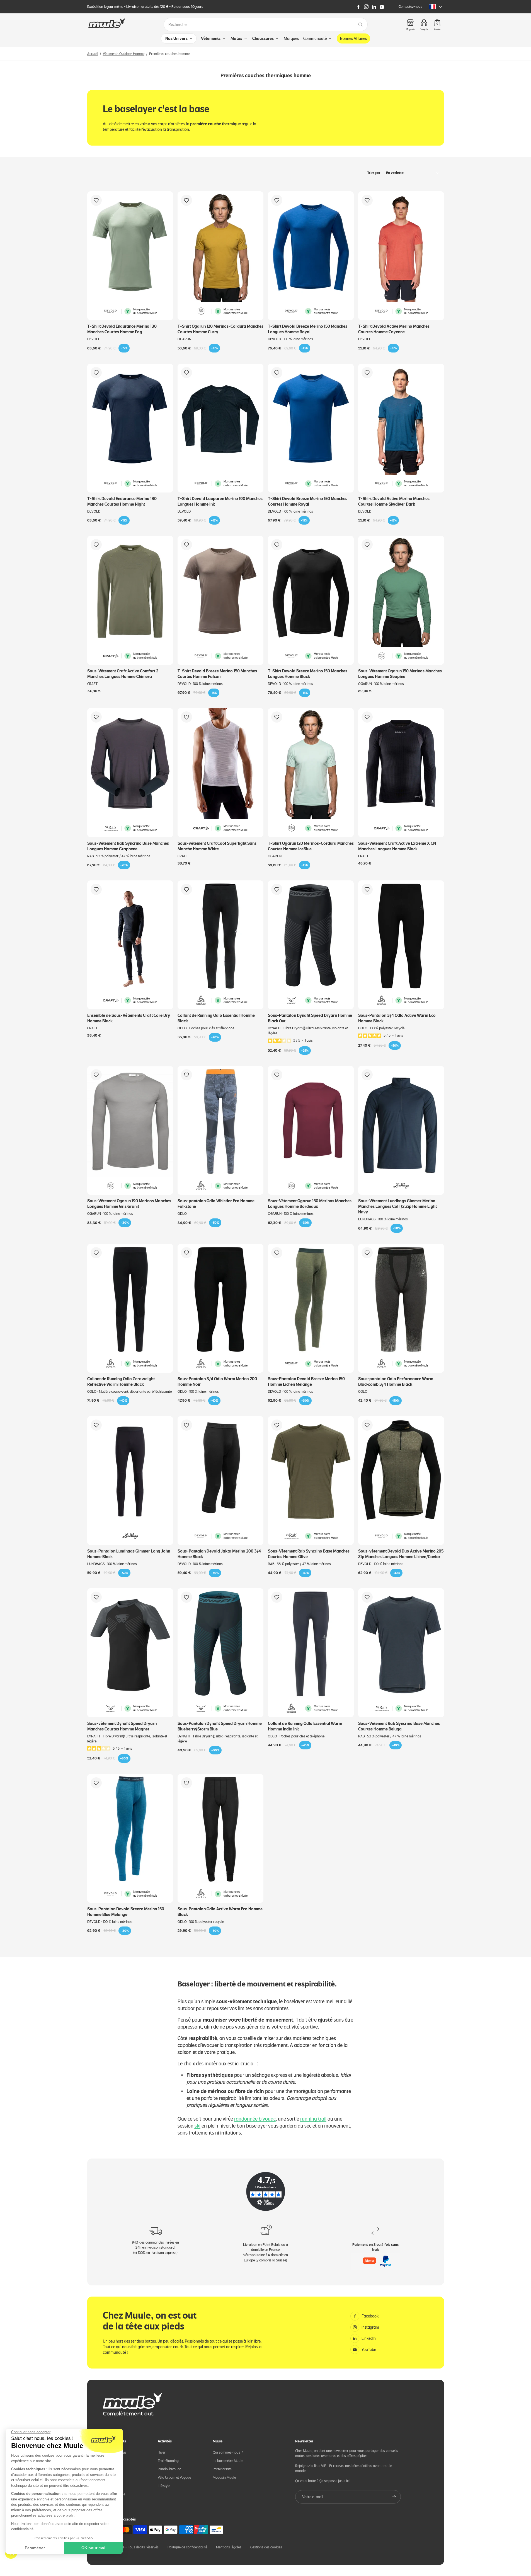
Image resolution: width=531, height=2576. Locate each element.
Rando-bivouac (169, 2469)
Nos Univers (176, 38)
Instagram (370, 2327)
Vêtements (211, 38)
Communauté (315, 38)
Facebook (370, 2316)
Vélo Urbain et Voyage (174, 2477)
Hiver (162, 2452)
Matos (236, 38)
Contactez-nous (410, 7)
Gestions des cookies (266, 2547)
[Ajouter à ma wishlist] (96, 200)
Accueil (93, 54)
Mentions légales (229, 2547)
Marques (291, 38)
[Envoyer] (394, 2497)
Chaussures (263, 38)
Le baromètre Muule (228, 2461)
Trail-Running (168, 2461)
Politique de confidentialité (187, 2547)
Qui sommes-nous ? (228, 2452)
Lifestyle (164, 2486)
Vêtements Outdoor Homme (124, 54)
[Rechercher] (360, 25)
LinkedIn (369, 2338)
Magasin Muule (224, 2477)
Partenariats (222, 2469)
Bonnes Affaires (353, 38)
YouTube (369, 2350)
